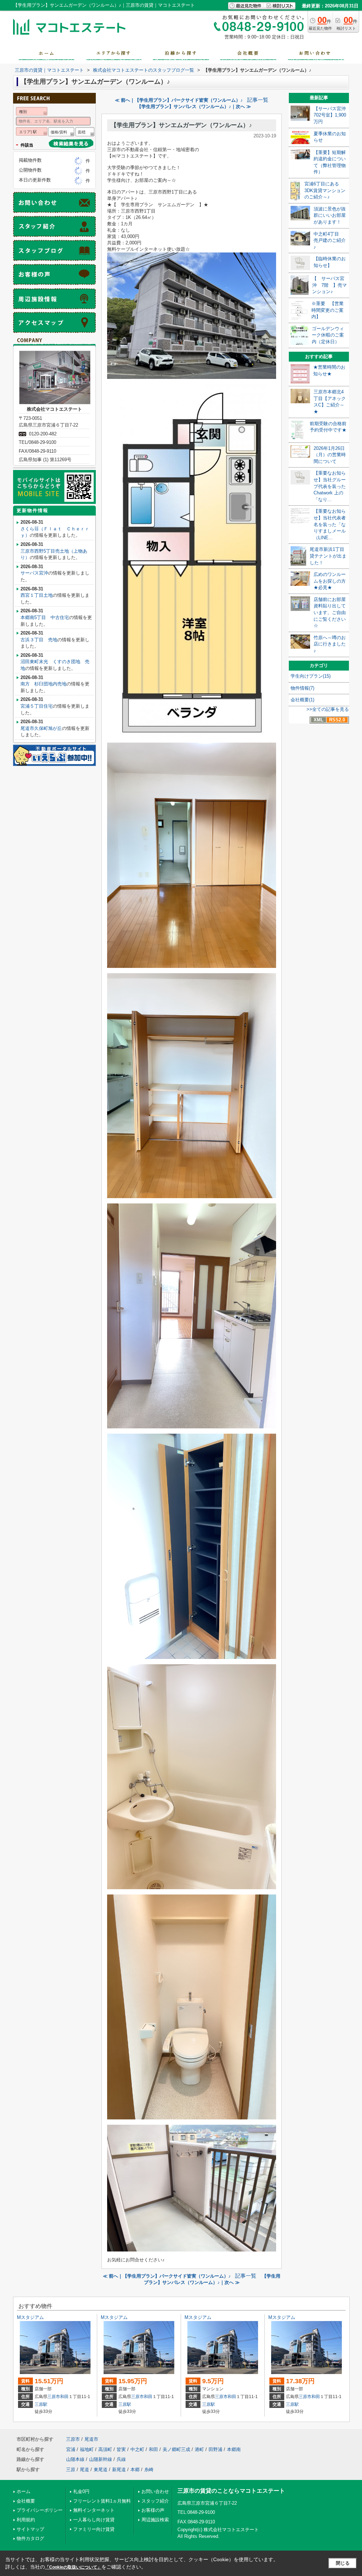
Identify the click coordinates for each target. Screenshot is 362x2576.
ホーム (24, 2491)
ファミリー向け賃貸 (94, 2529)
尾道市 (91, 2439)
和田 (64, 2397)
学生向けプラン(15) (311, 676)
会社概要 (26, 2501)
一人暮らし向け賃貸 (94, 2520)
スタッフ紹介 (155, 2501)
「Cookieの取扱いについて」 (73, 2567)
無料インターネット (94, 2510)
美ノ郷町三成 (176, 2449)
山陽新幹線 (101, 2459)
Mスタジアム (30, 2317)
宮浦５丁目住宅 (37, 706)
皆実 (121, 2449)
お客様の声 (153, 2510)
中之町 (137, 2449)
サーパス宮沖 (34, 573)
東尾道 (101, 2470)
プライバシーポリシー (40, 2510)
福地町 (87, 2449)
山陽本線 (75, 2459)
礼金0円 (81, 2491)
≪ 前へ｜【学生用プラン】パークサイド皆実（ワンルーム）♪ (179, 100)
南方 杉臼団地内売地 (43, 684)
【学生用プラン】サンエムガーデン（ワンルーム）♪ (181, 125)
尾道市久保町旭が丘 (41, 728)
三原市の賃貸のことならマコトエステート (231, 2491)
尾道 (84, 2470)
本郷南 (234, 2449)
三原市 (54, 2397)
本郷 (135, 2470)
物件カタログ (30, 2538)
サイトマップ (30, 2529)
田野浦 (215, 2449)
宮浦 (71, 2449)
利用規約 (26, 2520)
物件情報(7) (302, 688)
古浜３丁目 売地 (39, 640)
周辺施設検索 (155, 2520)
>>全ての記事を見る (328, 709)
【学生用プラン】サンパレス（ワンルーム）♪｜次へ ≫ (193, 106)
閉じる (343, 2563)
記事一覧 (258, 100)
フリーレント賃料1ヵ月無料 (102, 2501)
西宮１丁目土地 (37, 595)
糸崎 (149, 2470)
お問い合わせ (155, 2491)
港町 (199, 2449)
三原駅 (41, 2404)
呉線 (121, 2459)
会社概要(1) (302, 700)
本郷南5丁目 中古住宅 (45, 617)
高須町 (105, 2449)
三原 (71, 2470)
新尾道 (119, 2470)
